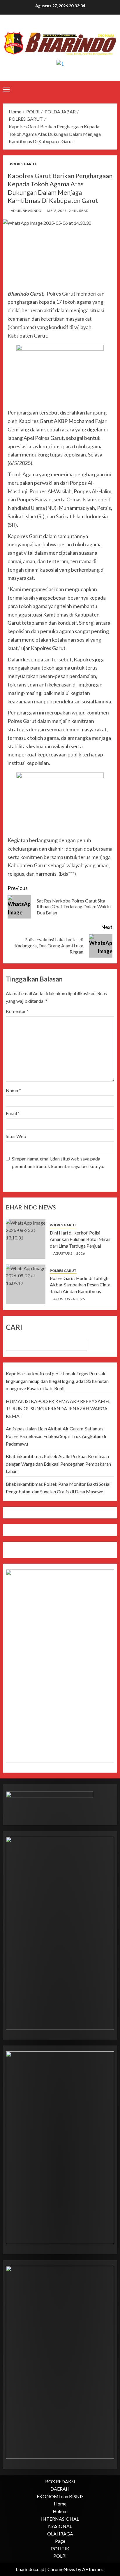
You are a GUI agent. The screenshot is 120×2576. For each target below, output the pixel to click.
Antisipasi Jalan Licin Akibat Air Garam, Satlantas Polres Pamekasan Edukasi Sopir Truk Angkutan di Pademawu (56, 1436)
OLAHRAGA (60, 2534)
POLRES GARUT (23, 164)
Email (13, 1113)
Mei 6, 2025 (57, 211)
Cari (14, 1327)
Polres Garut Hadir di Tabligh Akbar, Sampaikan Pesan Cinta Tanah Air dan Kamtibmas (80, 1285)
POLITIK (60, 2548)
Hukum (60, 2511)
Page (60, 2541)
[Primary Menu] (6, 89)
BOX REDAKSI (60, 2481)
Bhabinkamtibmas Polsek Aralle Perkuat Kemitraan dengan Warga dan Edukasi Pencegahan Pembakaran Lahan (58, 1464)
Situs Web (16, 1136)
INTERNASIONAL (60, 2519)
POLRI (60, 2556)
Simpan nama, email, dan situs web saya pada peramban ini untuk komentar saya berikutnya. (58, 1162)
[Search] (113, 89)
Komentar (17, 1011)
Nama (13, 1090)
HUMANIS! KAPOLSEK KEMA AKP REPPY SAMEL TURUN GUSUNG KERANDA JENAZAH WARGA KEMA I (58, 1409)
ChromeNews (61, 2569)
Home (60, 2504)
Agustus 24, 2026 (69, 1253)
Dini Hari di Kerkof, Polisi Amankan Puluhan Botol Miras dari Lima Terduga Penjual (80, 1239)
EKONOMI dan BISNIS (60, 2496)
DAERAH (60, 2489)
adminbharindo (26, 211)
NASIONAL (60, 2526)
